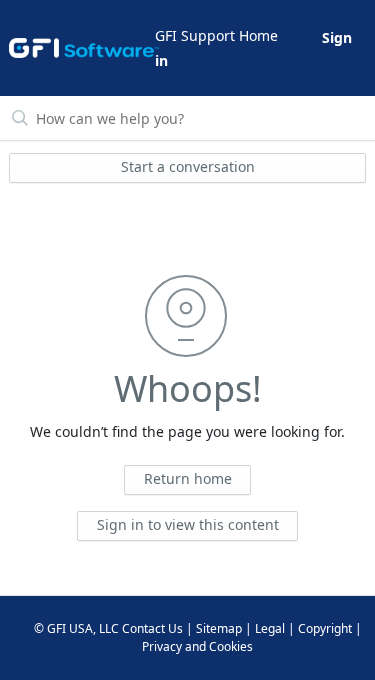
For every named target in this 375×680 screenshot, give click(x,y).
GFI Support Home (216, 35)
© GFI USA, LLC (76, 628)
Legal (270, 628)
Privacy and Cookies (197, 646)
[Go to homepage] (80, 48)
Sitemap (219, 628)
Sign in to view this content (188, 524)
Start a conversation (188, 166)
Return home (188, 478)
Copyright (325, 628)
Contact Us (152, 628)
